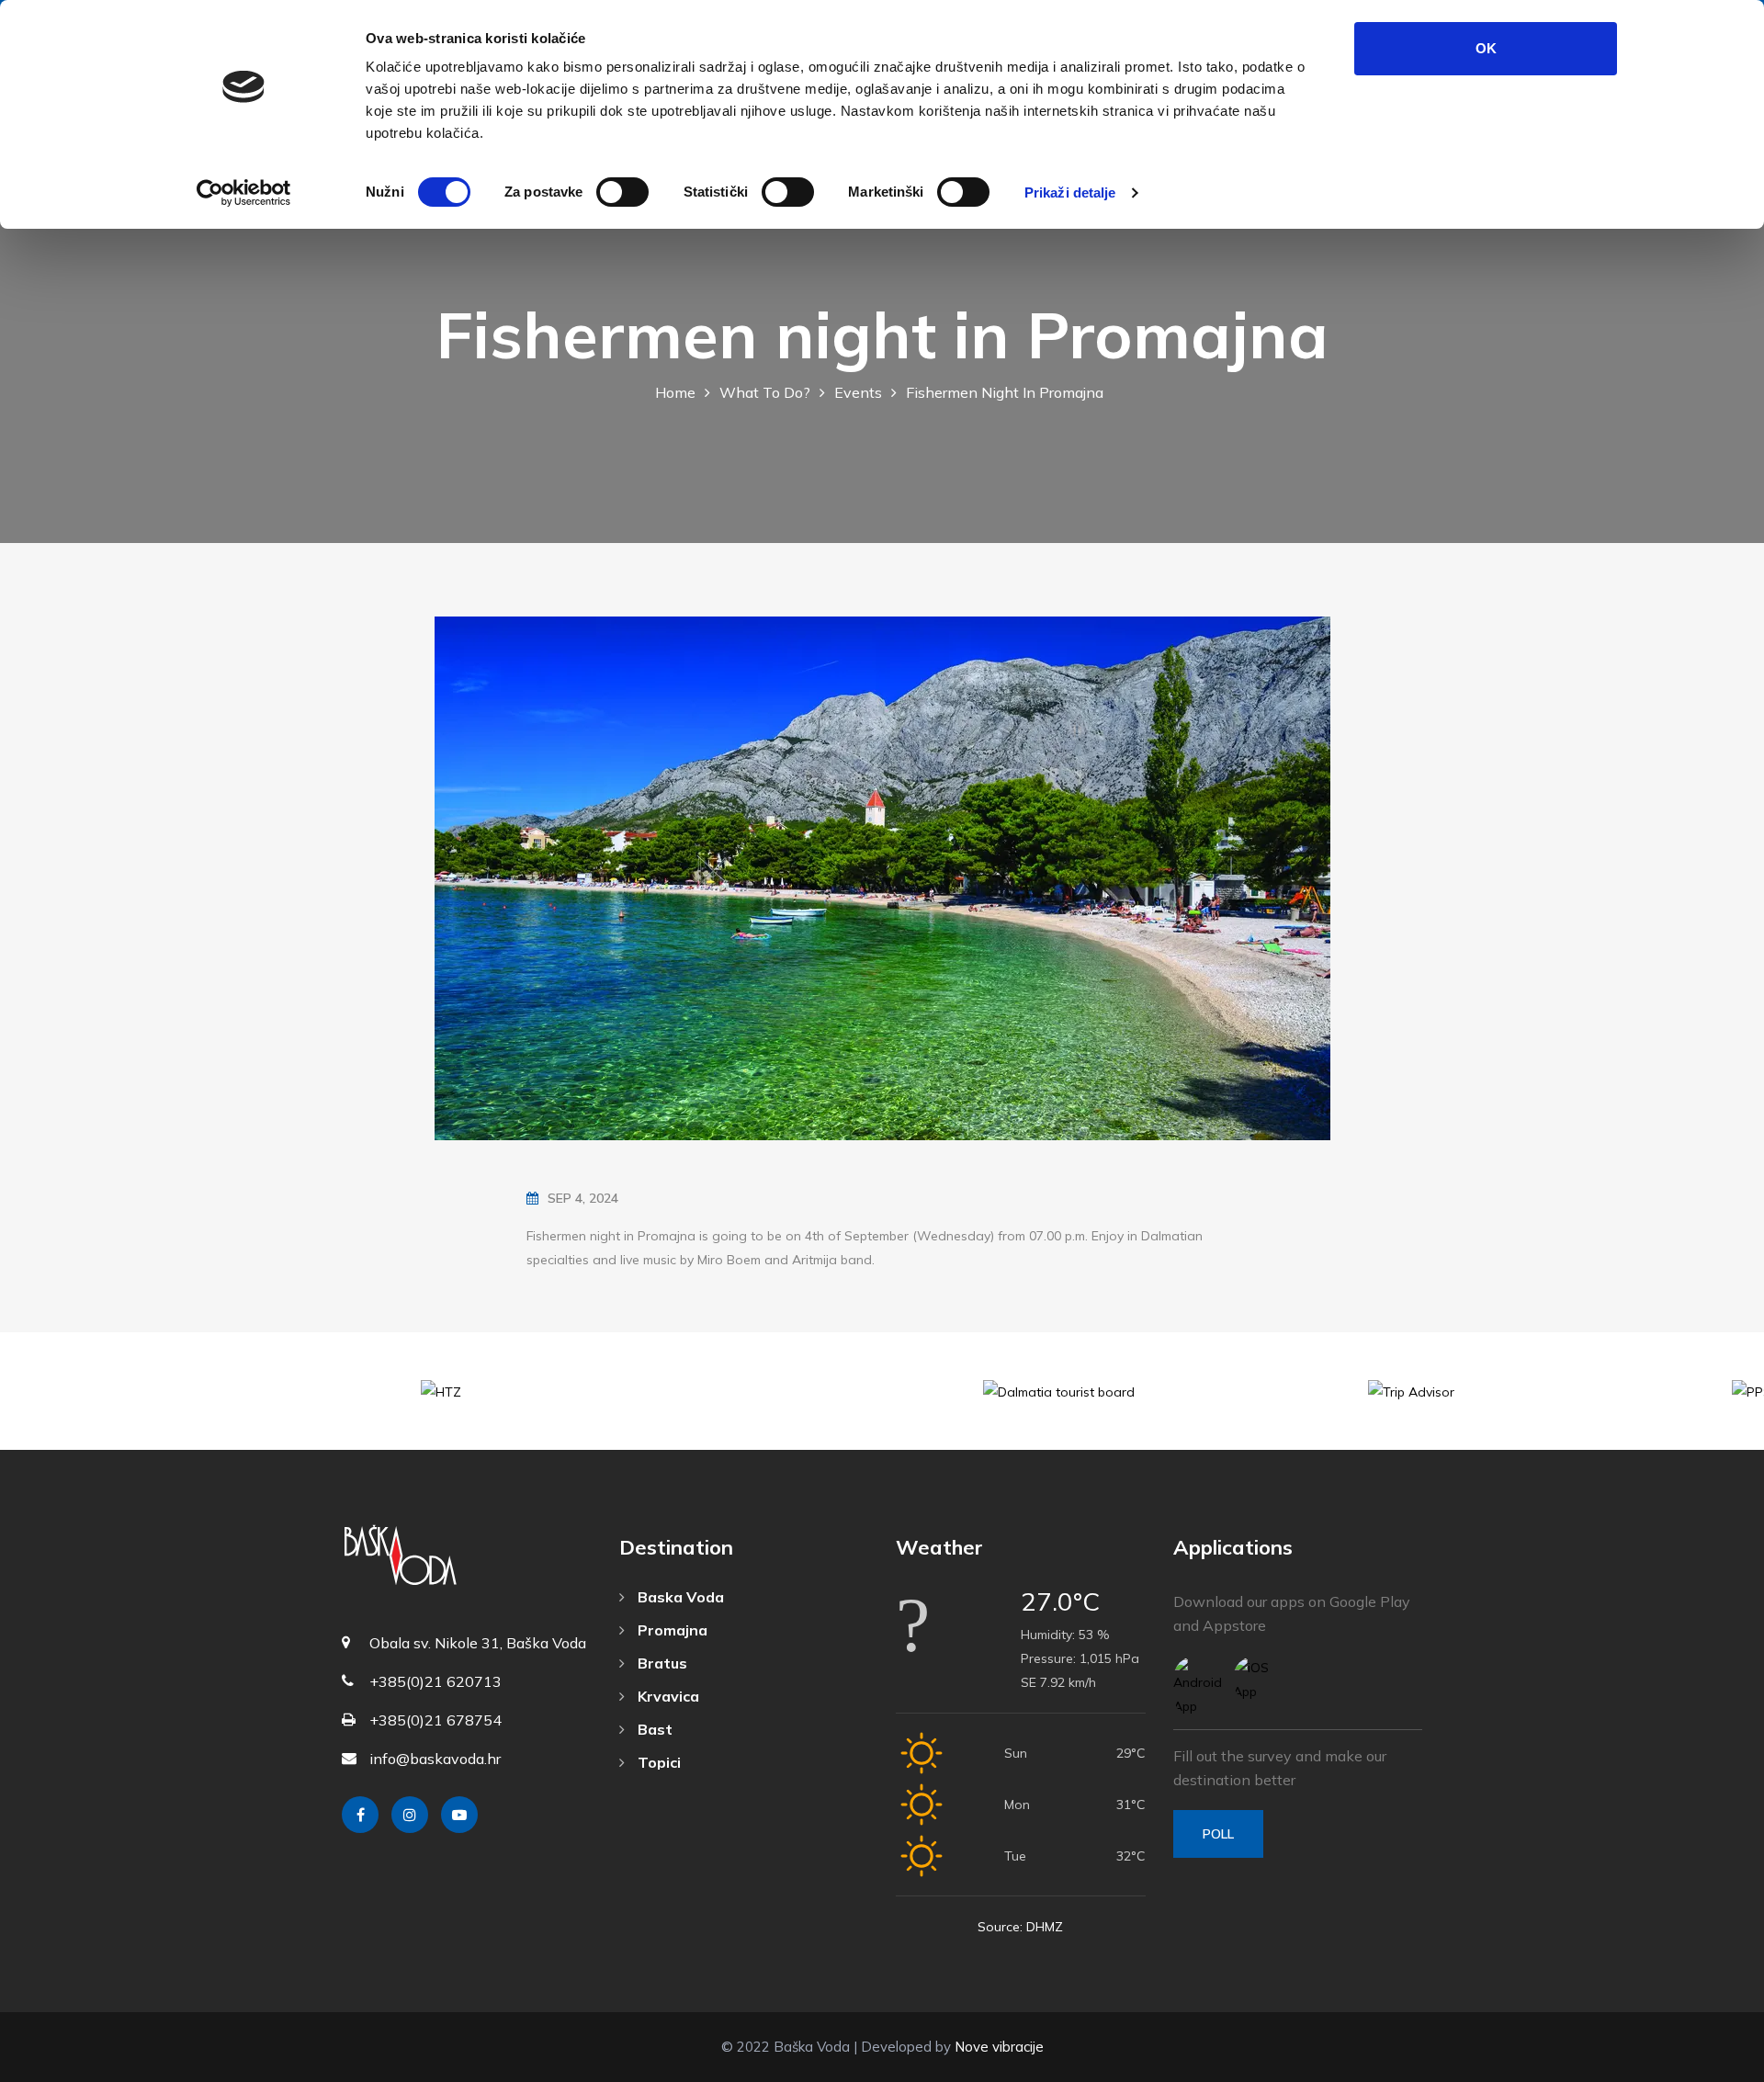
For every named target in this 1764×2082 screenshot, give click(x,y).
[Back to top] (1709, 2064)
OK (1486, 48)
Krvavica (667, 1696)
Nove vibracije (999, 2047)
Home (675, 392)
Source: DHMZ (1020, 1927)
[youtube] (459, 1815)
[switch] (622, 192)
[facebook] (360, 1815)
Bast (653, 1729)
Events (858, 392)
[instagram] (410, 1815)
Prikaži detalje (1070, 192)
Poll (1218, 1834)
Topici (657, 1762)
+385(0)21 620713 (435, 1681)
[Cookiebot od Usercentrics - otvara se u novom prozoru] (244, 193)
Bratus (661, 1663)
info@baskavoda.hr (435, 1759)
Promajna (671, 1630)
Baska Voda (679, 1597)
